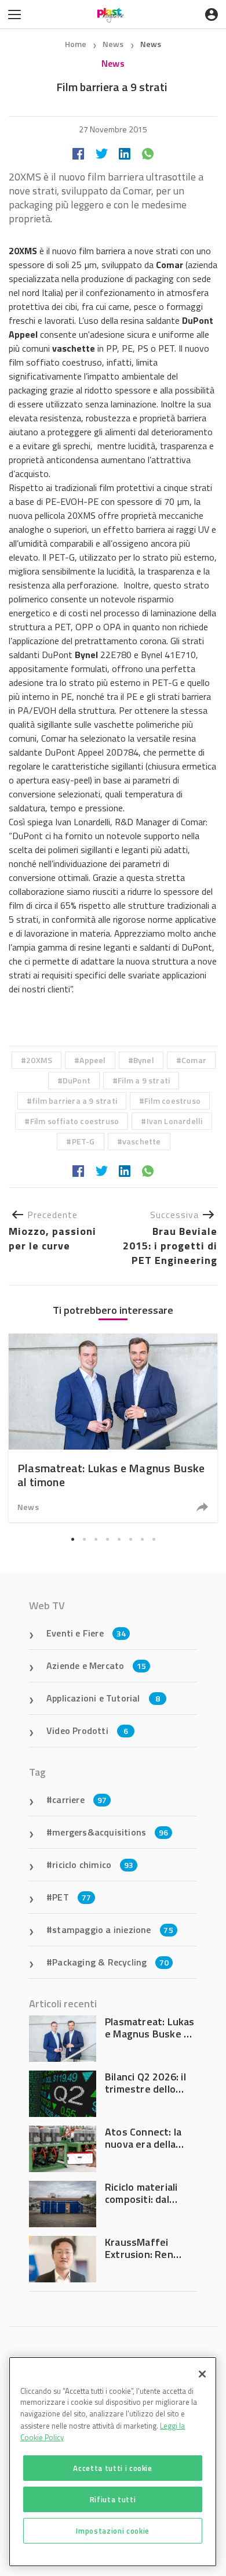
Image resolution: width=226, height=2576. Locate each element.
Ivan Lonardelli (175, 1121)
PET (72, 1897)
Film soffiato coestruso (75, 1121)
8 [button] (154, 1539)
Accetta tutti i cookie (112, 2468)
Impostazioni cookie (112, 2531)
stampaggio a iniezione (113, 1930)
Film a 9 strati (144, 1080)
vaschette (142, 1141)
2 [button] (84, 1539)
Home (76, 44)
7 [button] (142, 1539)
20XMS (39, 1060)
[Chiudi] (202, 2374)
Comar (194, 1060)
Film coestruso (172, 1101)
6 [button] (130, 1539)
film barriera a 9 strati (74, 1101)
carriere (79, 1800)
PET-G (83, 1141)
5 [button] (119, 1539)
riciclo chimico (93, 1865)
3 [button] (96, 1539)
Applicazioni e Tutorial (103, 1698)
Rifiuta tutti (113, 2499)
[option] (113, 1428)
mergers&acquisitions (110, 1832)
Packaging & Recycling (110, 1962)
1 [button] (72, 1539)
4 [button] (107, 1539)
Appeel (92, 1060)
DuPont (76, 1080)
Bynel (144, 1060)
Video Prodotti (87, 1730)
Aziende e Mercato (96, 1665)
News (114, 44)
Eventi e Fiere (86, 1633)
